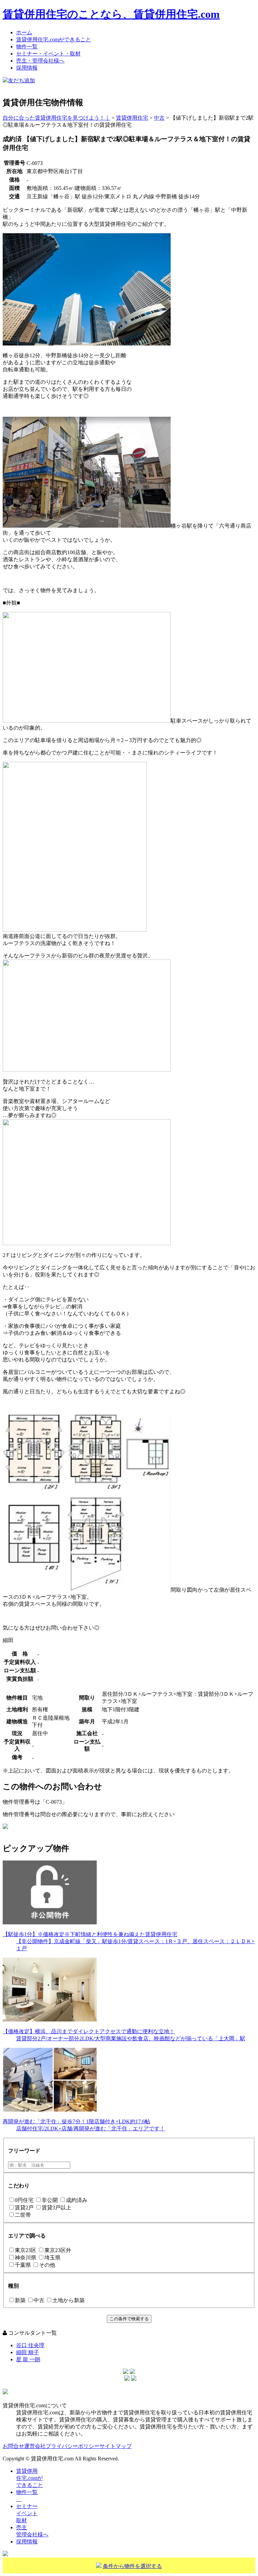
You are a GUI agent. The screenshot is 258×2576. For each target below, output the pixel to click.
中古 (39, 2300)
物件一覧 (27, 47)
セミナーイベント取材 (27, 2513)
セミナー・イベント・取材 (48, 54)
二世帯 (23, 2215)
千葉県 (23, 2265)
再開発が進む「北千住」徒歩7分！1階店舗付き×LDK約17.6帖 (76, 2121)
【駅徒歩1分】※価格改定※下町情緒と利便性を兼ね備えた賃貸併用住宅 (90, 1934)
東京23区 (26, 2250)
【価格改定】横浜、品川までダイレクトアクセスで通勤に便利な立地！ (89, 2031)
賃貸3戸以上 (56, 2207)
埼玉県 (52, 2258)
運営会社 (35, 2446)
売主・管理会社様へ (40, 61)
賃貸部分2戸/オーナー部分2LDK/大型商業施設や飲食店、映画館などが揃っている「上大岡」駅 (131, 2038)
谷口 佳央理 (30, 2345)
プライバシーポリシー (73, 2446)
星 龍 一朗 (28, 2359)
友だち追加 (21, 80)
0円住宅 (24, 2200)
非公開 (50, 2200)
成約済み (77, 2200)
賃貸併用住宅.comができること (54, 39)
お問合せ (13, 2446)
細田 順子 (28, 2352)
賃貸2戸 (24, 2207)
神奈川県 (26, 2258)
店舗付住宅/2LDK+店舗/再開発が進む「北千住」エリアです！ (91, 2129)
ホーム (24, 32)
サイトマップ (116, 2446)
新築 (20, 2300)
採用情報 (27, 68)
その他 (47, 2265)
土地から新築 (69, 2300)
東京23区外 (58, 2250)
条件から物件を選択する (132, 2566)
